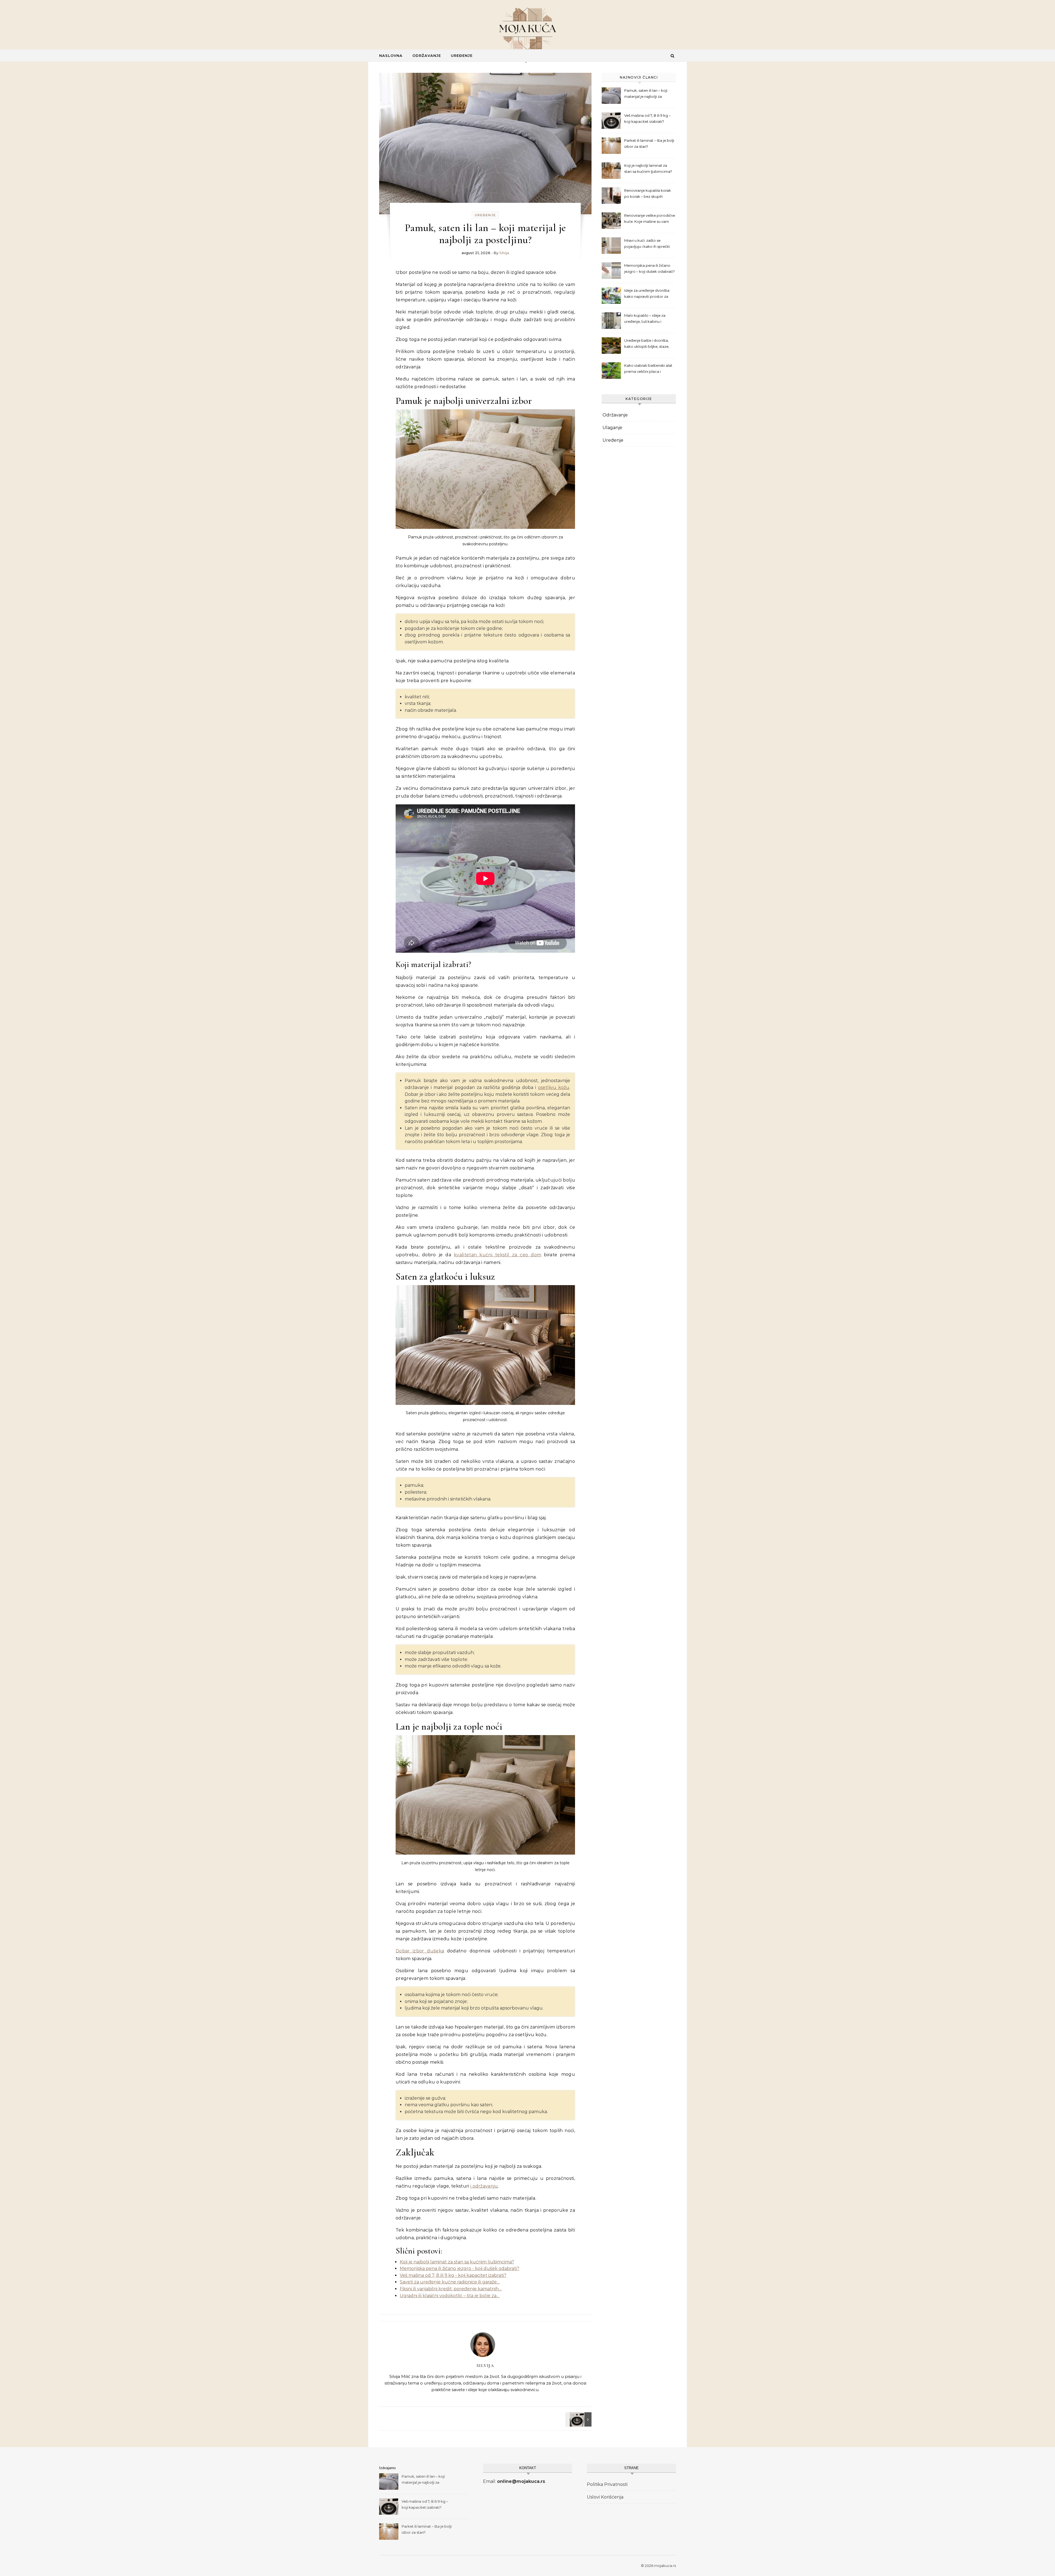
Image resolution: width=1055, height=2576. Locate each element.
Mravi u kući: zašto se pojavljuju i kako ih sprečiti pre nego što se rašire (647, 244)
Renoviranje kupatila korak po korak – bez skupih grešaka (648, 194)
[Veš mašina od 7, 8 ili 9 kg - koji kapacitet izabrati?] (579, 2419)
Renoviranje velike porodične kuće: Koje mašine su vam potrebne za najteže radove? (650, 219)
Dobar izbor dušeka (420, 1951)
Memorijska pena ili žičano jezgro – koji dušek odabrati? (649, 268)
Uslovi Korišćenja (605, 2497)
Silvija (504, 253)
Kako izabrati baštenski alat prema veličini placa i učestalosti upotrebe (648, 369)
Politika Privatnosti (607, 2484)
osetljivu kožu (554, 1087)
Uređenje (462, 55)
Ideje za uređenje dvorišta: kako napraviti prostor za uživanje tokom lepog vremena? (647, 294)
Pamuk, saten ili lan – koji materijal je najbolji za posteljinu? (646, 94)
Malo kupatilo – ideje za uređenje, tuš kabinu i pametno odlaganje (645, 319)
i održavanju (484, 2186)
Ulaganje (612, 428)
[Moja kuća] (527, 29)
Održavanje (427, 55)
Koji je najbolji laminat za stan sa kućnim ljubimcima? (648, 168)
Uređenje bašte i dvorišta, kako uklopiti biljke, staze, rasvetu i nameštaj (647, 344)
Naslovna (391, 55)
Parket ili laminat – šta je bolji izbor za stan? (649, 143)
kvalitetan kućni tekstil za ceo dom (498, 1255)
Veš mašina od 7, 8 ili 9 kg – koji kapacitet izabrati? (647, 118)
